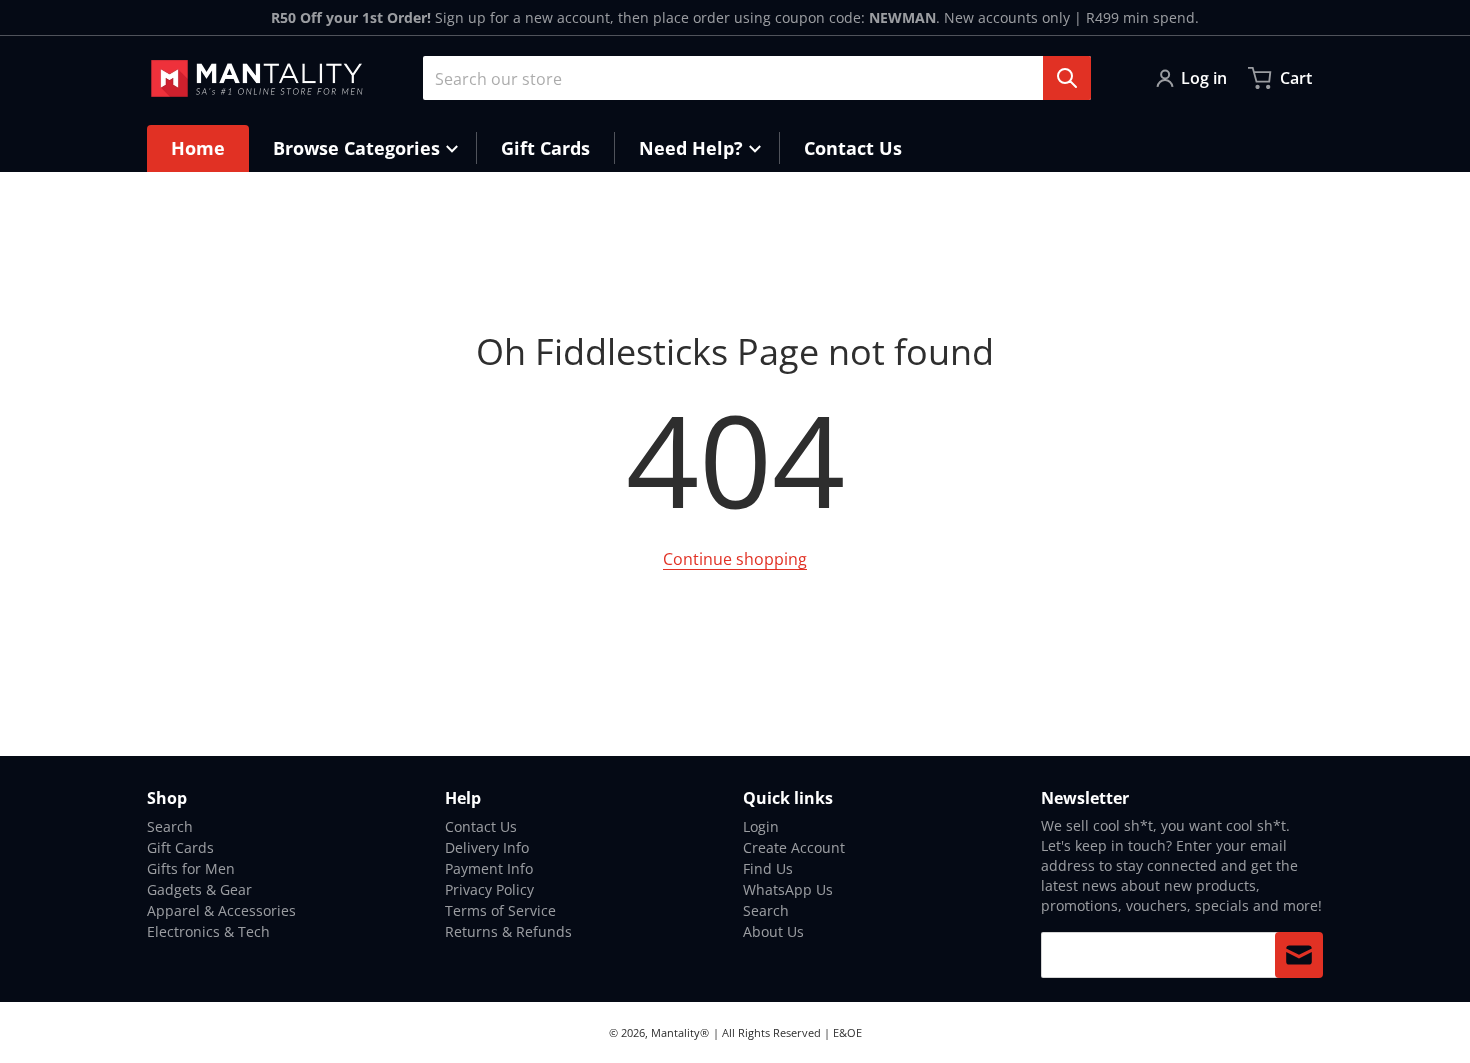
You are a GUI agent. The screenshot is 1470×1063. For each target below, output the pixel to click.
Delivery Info (487, 847)
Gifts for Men (191, 868)
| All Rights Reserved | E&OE (787, 1032)
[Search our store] (1067, 78)
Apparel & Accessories (221, 910)
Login (761, 826)
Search (170, 826)
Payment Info (489, 868)
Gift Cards (180, 847)
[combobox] (757, 78)
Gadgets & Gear (199, 889)
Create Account (794, 847)
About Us (773, 931)
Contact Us (481, 826)
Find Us (768, 868)
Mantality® (680, 1032)
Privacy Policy (489, 889)
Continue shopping (735, 559)
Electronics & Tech (208, 931)
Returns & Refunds (508, 931)
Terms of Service (500, 910)
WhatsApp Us (788, 889)
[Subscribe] (1299, 955)
